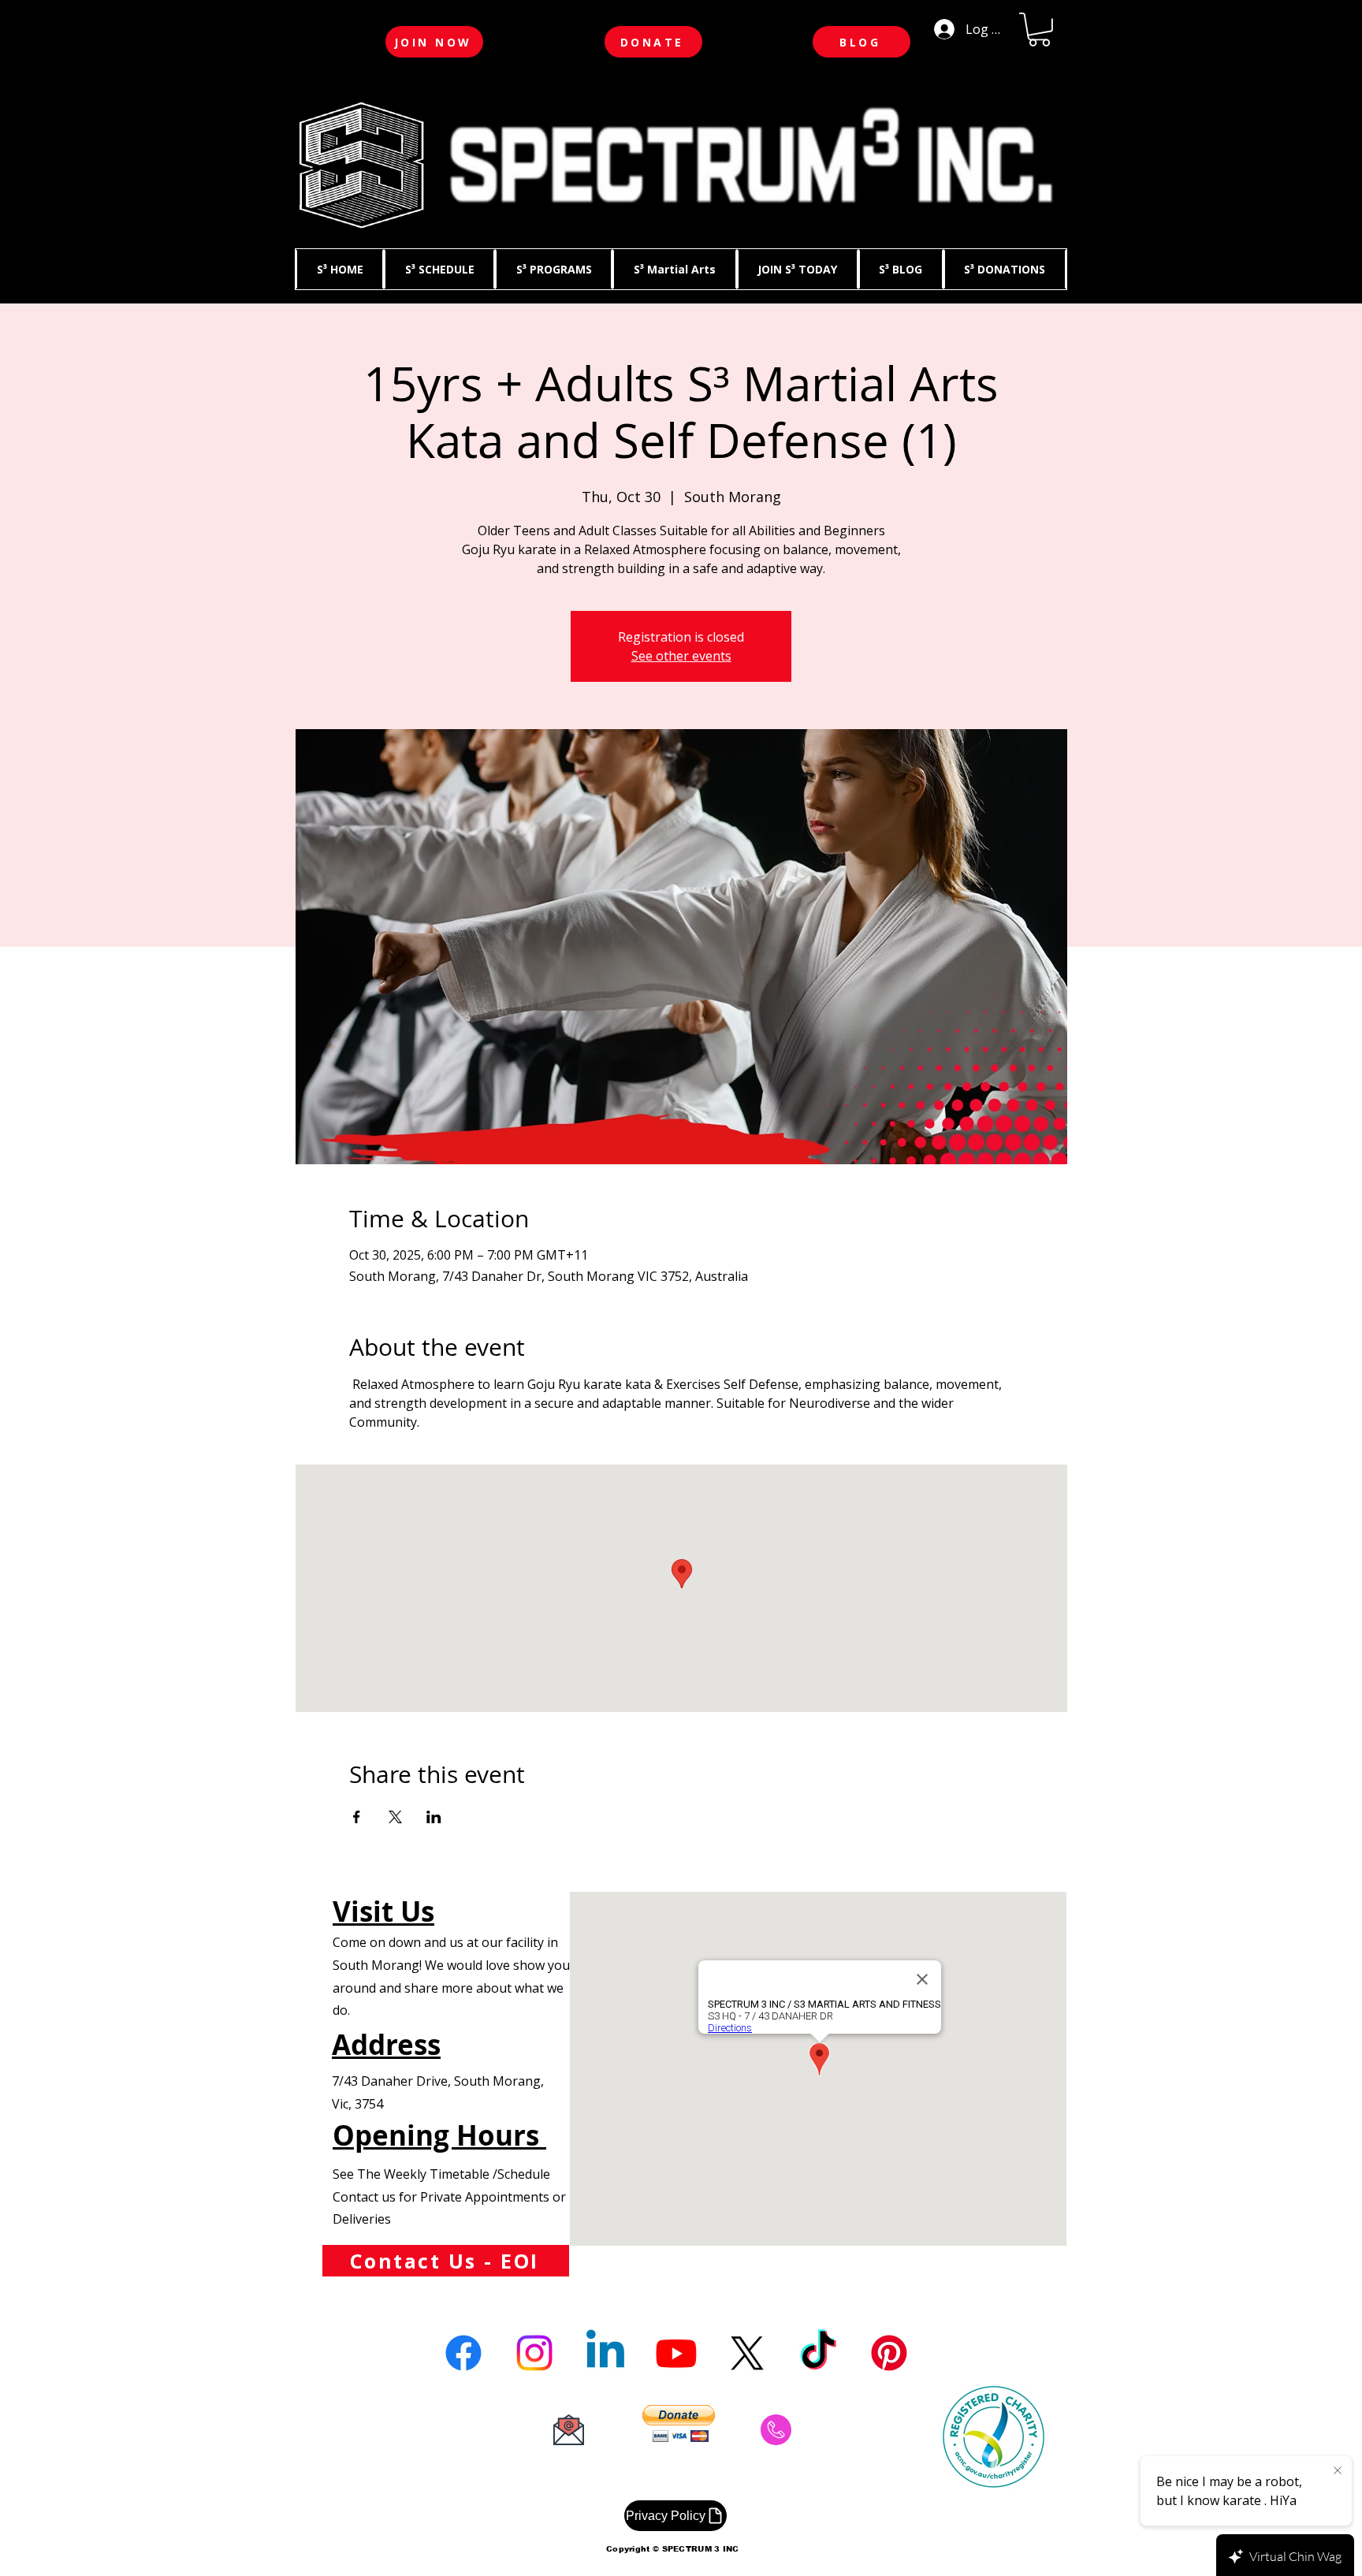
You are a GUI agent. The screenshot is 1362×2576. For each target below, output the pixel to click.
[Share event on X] (395, 1817)
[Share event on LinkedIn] (434, 1817)
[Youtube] (676, 2353)
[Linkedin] (605, 2353)
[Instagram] (534, 2353)
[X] (747, 2353)
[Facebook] (463, 2353)
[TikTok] (818, 2353)
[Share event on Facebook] (357, 1817)
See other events (681, 656)
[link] (1039, 30)
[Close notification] (1338, 2471)
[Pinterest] (889, 2353)
